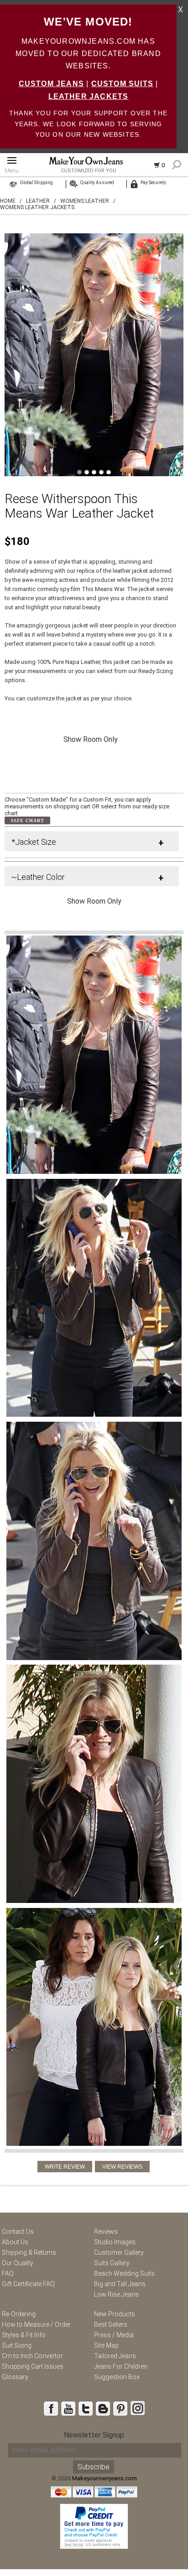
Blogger (103, 2408)
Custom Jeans (51, 84)
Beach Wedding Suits (124, 2273)
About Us (15, 2242)
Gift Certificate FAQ (28, 2284)
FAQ (8, 2273)
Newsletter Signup (94, 2435)
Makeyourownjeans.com (104, 2478)
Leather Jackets (89, 96)
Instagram (137, 2408)
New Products (115, 2314)
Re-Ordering (19, 2314)
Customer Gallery (119, 2252)
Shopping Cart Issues (33, 2366)
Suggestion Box (117, 2377)
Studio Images (115, 2242)
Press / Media (114, 2335)
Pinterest (120, 2408)
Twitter (85, 2408)
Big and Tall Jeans (120, 2284)
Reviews (106, 2232)
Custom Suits (122, 84)
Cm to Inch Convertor (32, 2356)
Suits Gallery (112, 2263)
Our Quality (18, 2263)
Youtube (68, 2408)
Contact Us (18, 2232)
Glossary (15, 2377)
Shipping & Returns (29, 2252)
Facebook (51, 2408)
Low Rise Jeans (116, 2294)
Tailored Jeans (115, 2356)
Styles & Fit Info (24, 2335)
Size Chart (28, 820)
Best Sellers (111, 2324)
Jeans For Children (121, 2366)
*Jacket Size (34, 842)
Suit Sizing (17, 2345)
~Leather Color (38, 877)
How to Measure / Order (36, 2324)
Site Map (106, 2345)
